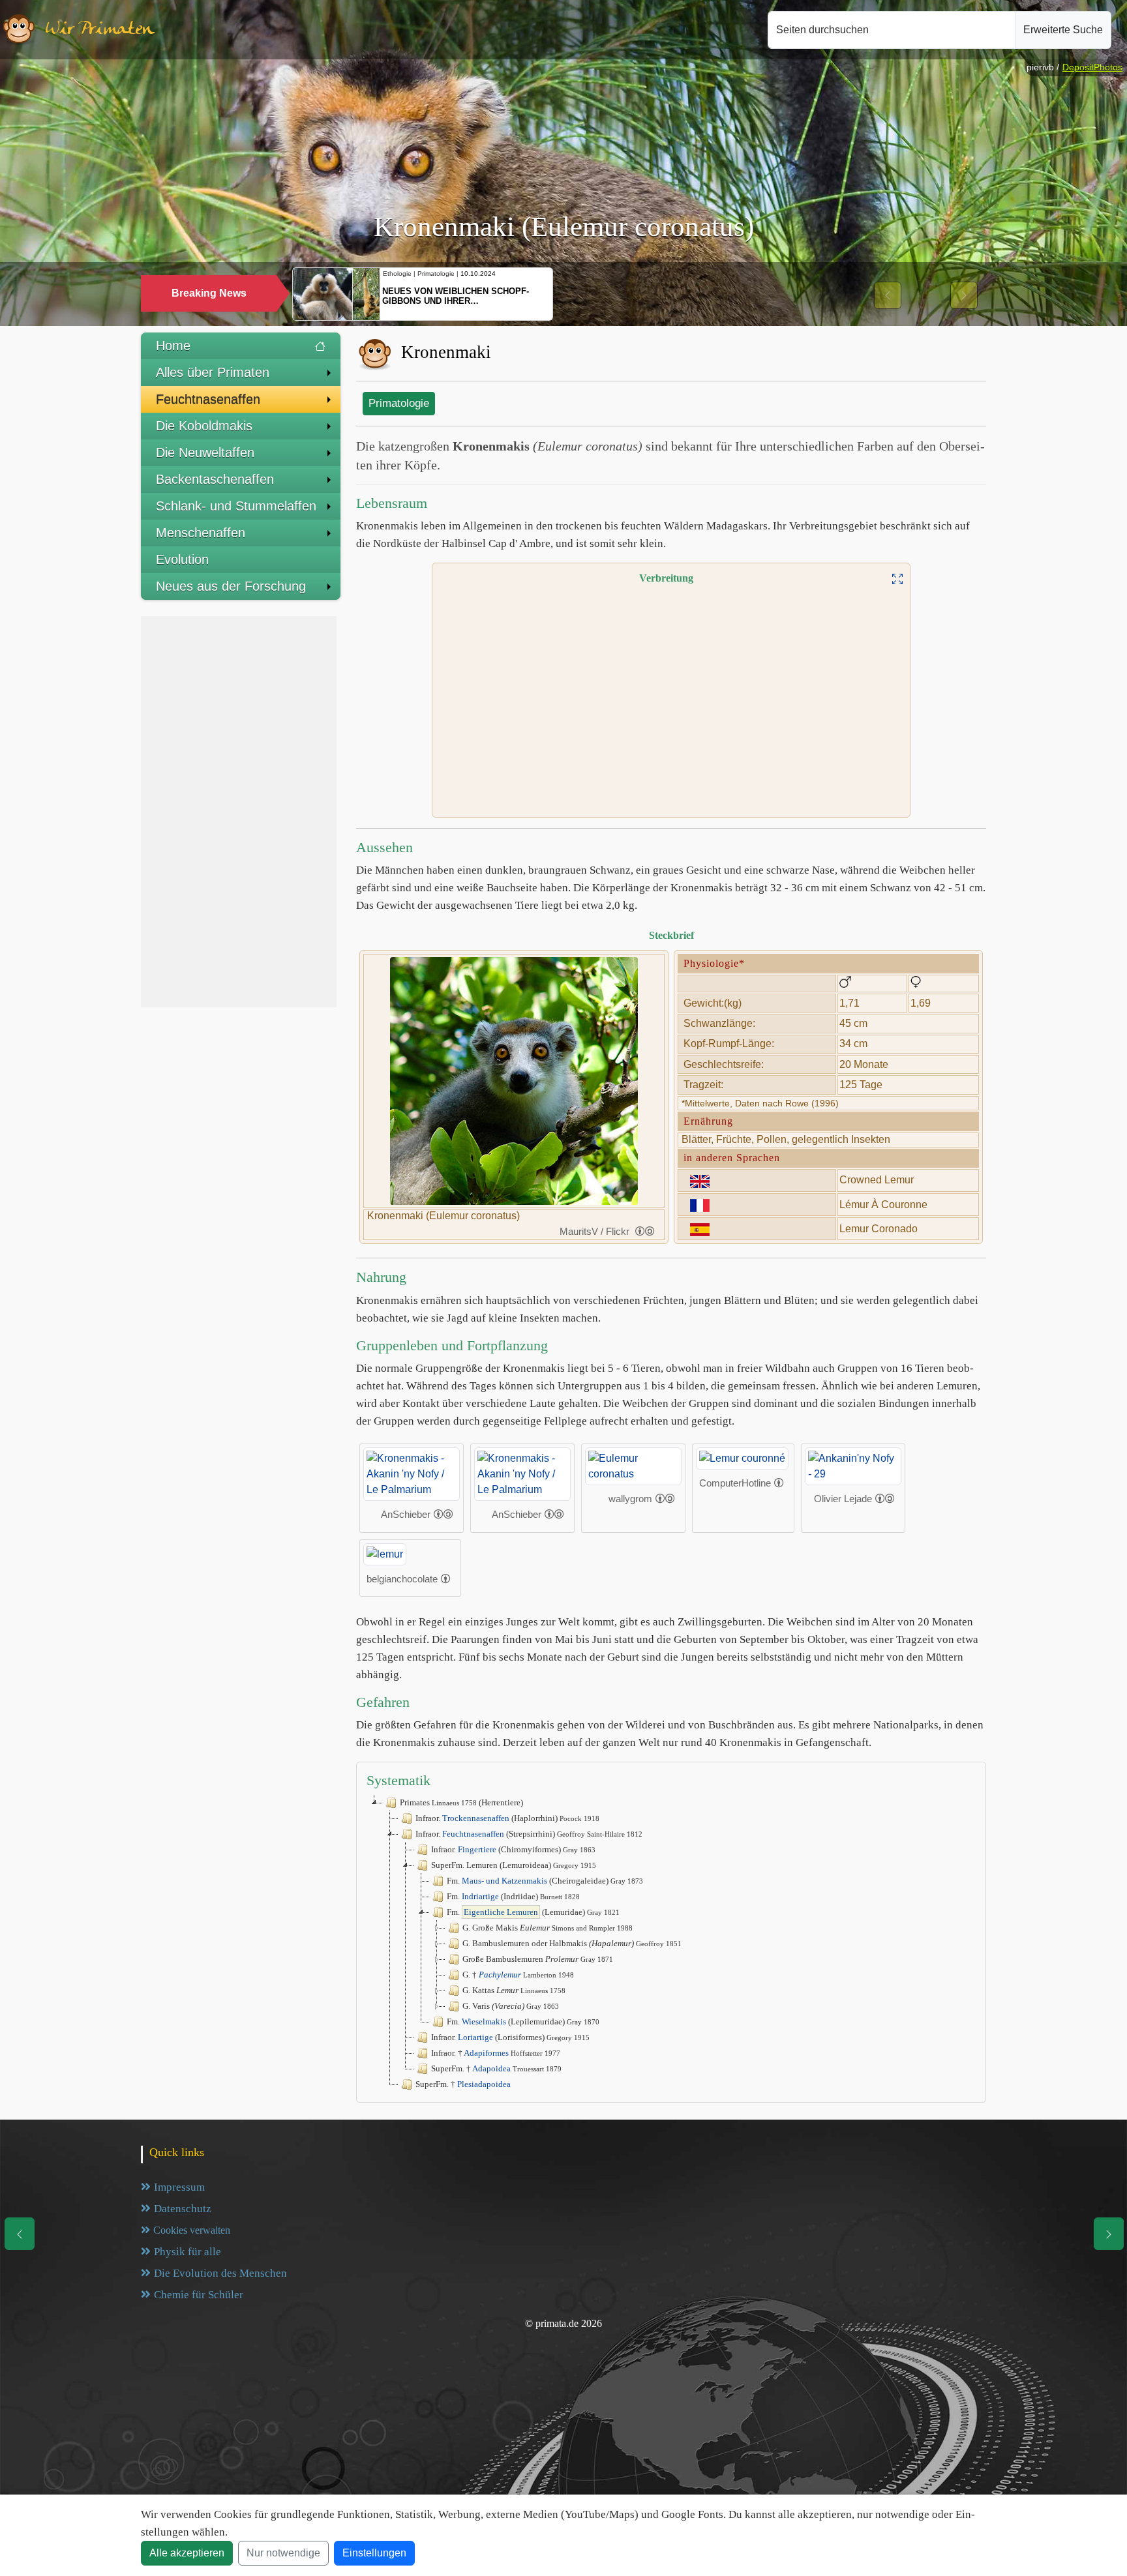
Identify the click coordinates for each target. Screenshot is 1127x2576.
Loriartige (475, 2037)
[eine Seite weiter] (1109, 2234)
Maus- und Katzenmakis (504, 1881)
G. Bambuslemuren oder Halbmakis (572, 1943)
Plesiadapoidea (484, 2084)
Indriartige (480, 1896)
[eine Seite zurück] (20, 2234)
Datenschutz (183, 2209)
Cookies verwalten (192, 2230)
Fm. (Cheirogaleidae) (545, 1881)
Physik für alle (188, 2252)
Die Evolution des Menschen (220, 2273)
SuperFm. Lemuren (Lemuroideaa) (514, 1865)
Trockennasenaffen (476, 1818)
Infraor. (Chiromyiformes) (513, 1849)
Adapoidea (491, 2068)
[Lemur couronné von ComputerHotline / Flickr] (742, 1458)
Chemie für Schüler (199, 2295)
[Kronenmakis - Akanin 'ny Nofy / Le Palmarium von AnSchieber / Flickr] (412, 1473)
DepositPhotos (1092, 67)
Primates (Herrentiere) (461, 1802)
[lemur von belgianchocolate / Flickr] (385, 1553)
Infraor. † (496, 2053)
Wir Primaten (100, 30)
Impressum (179, 2187)
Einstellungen (374, 2553)
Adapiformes (486, 2053)
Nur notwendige (283, 2553)
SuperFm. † (496, 2068)
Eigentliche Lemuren (501, 1912)
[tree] (671, 1944)
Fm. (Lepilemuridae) (523, 2021)
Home (173, 346)
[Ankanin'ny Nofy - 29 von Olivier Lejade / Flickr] (853, 1465)
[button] (888, 295)
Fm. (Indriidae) (513, 1896)
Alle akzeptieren (187, 2553)
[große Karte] (897, 578)
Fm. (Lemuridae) (533, 1912)
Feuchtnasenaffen (473, 1834)
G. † (518, 1975)
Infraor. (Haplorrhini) (507, 1818)
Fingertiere (477, 1849)
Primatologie (399, 403)
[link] (645, 1231)
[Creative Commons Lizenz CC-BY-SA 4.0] (443, 1515)
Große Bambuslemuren (538, 1959)
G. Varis (511, 2006)
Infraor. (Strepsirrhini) (529, 1834)
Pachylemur (500, 1975)
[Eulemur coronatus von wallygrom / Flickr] (633, 1465)
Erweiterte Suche (1063, 30)
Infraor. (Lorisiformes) (510, 2037)
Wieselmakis (484, 2021)
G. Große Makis (548, 1928)
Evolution (182, 559)
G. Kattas (514, 1990)
